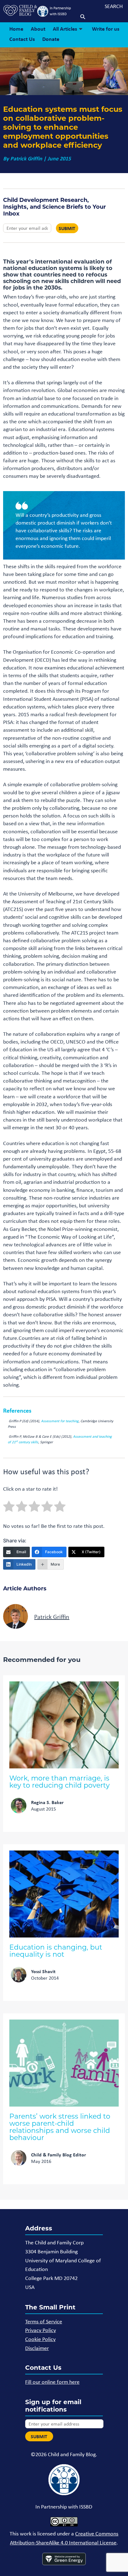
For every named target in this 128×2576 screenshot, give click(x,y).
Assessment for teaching (60, 1421)
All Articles (65, 29)
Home (16, 29)
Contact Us (22, 39)
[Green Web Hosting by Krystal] (64, 2560)
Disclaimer (37, 2348)
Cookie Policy (40, 2339)
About (38, 29)
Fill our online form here (52, 2382)
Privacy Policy (41, 2330)
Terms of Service (44, 2321)
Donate (51, 39)
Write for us (106, 29)
